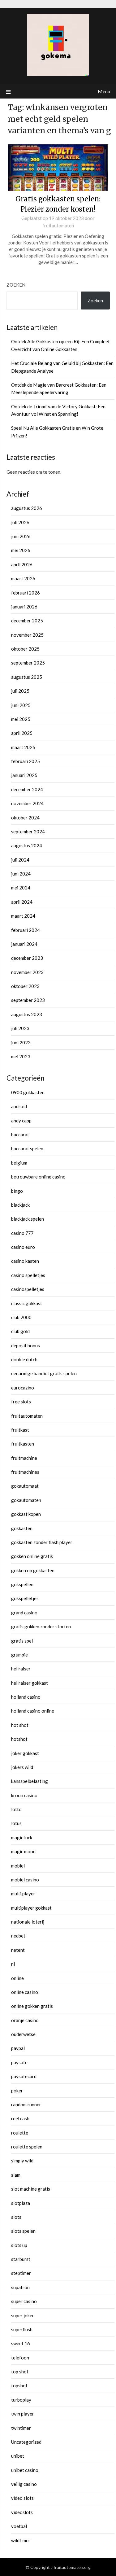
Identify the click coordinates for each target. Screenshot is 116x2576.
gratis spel (22, 1641)
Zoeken (16, 285)
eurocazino (23, 1388)
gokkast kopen (26, 1514)
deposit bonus (26, 1345)
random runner (26, 2104)
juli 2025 (20, 691)
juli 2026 (20, 522)
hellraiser (21, 1669)
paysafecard (24, 2076)
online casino (25, 1992)
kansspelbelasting (30, 1781)
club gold (20, 1331)
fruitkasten (23, 1444)
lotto (16, 1809)
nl (13, 1964)
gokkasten (22, 1528)
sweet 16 (21, 2343)
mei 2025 (21, 719)
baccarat (20, 1134)
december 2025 (27, 621)
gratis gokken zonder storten (41, 1626)
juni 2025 (21, 705)
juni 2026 (21, 536)
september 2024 (28, 832)
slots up (19, 2245)
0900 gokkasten (28, 1092)
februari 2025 (26, 761)
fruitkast (20, 1430)
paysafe (19, 2062)
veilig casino (24, 2484)
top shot (20, 2372)
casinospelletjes (28, 1289)
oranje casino (25, 2020)
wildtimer (21, 2540)
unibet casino (25, 2470)
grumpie (19, 1655)
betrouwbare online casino (38, 1177)
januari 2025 (24, 775)
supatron (20, 2287)
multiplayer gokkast (31, 1908)
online (17, 1978)
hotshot (19, 1739)
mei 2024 (21, 888)
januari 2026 (24, 607)
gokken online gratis (32, 1556)
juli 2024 (20, 860)
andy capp (21, 1121)
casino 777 (22, 1233)
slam (16, 2175)
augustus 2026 (27, 508)
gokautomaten (26, 1500)
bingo (17, 1191)
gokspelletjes (25, 1598)
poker (17, 2091)
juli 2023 (20, 1028)
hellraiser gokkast (30, 1683)
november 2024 (27, 803)
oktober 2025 (25, 649)
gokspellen (22, 1584)
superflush (22, 2329)
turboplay (21, 2400)
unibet (18, 2456)
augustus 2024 (27, 845)
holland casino (26, 1697)
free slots (21, 1402)
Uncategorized (26, 2442)
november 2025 (27, 635)
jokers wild (22, 1767)
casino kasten (25, 1261)
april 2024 (22, 902)
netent (18, 1950)
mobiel (18, 1866)
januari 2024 (24, 944)
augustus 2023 (27, 1014)
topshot (19, 2385)
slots (16, 2217)
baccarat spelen (27, 1148)
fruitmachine (24, 1458)
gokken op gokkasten (33, 1570)
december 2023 (27, 958)
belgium (19, 1163)
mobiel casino (25, 1880)
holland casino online (33, 1711)
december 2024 (27, 789)
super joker (23, 2315)
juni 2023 (21, 1042)
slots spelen (23, 2231)
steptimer (21, 2273)
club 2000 (21, 1317)
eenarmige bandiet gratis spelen (44, 1373)
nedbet (18, 1936)
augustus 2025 (27, 677)
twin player (23, 2414)
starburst (21, 2259)
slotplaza (21, 2203)
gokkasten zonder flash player (42, 1542)
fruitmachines (25, 1472)
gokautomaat (25, 1486)
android (19, 1106)
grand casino (24, 1613)
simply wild (22, 2161)
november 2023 (27, 972)
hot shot (20, 1725)
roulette (20, 2133)
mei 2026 (21, 550)
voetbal (19, 2526)
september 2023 (28, 1000)
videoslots (22, 2512)
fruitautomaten (58, 226)
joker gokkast (25, 1753)
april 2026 (22, 564)
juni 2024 (21, 874)
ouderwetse (23, 2034)
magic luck (22, 1837)
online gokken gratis (32, 2006)
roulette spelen (27, 2147)
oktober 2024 (25, 818)
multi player (23, 1894)
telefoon (20, 2358)
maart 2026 (23, 578)
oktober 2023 (25, 986)
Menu (104, 91)
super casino (24, 2301)
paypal (18, 2048)
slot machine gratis (31, 2189)
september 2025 (28, 663)
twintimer (21, 2428)
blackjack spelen (28, 1219)
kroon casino (24, 1795)
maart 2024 (23, 916)
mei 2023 (21, 1056)
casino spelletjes (28, 1275)
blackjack (20, 1205)
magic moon (23, 1851)
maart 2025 (23, 747)
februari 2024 (26, 930)
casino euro (23, 1247)
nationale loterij (28, 1922)
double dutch (24, 1359)
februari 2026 (26, 593)
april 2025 (22, 733)
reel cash (20, 2118)
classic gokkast (27, 1303)
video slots (22, 2498)
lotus (16, 1823)
